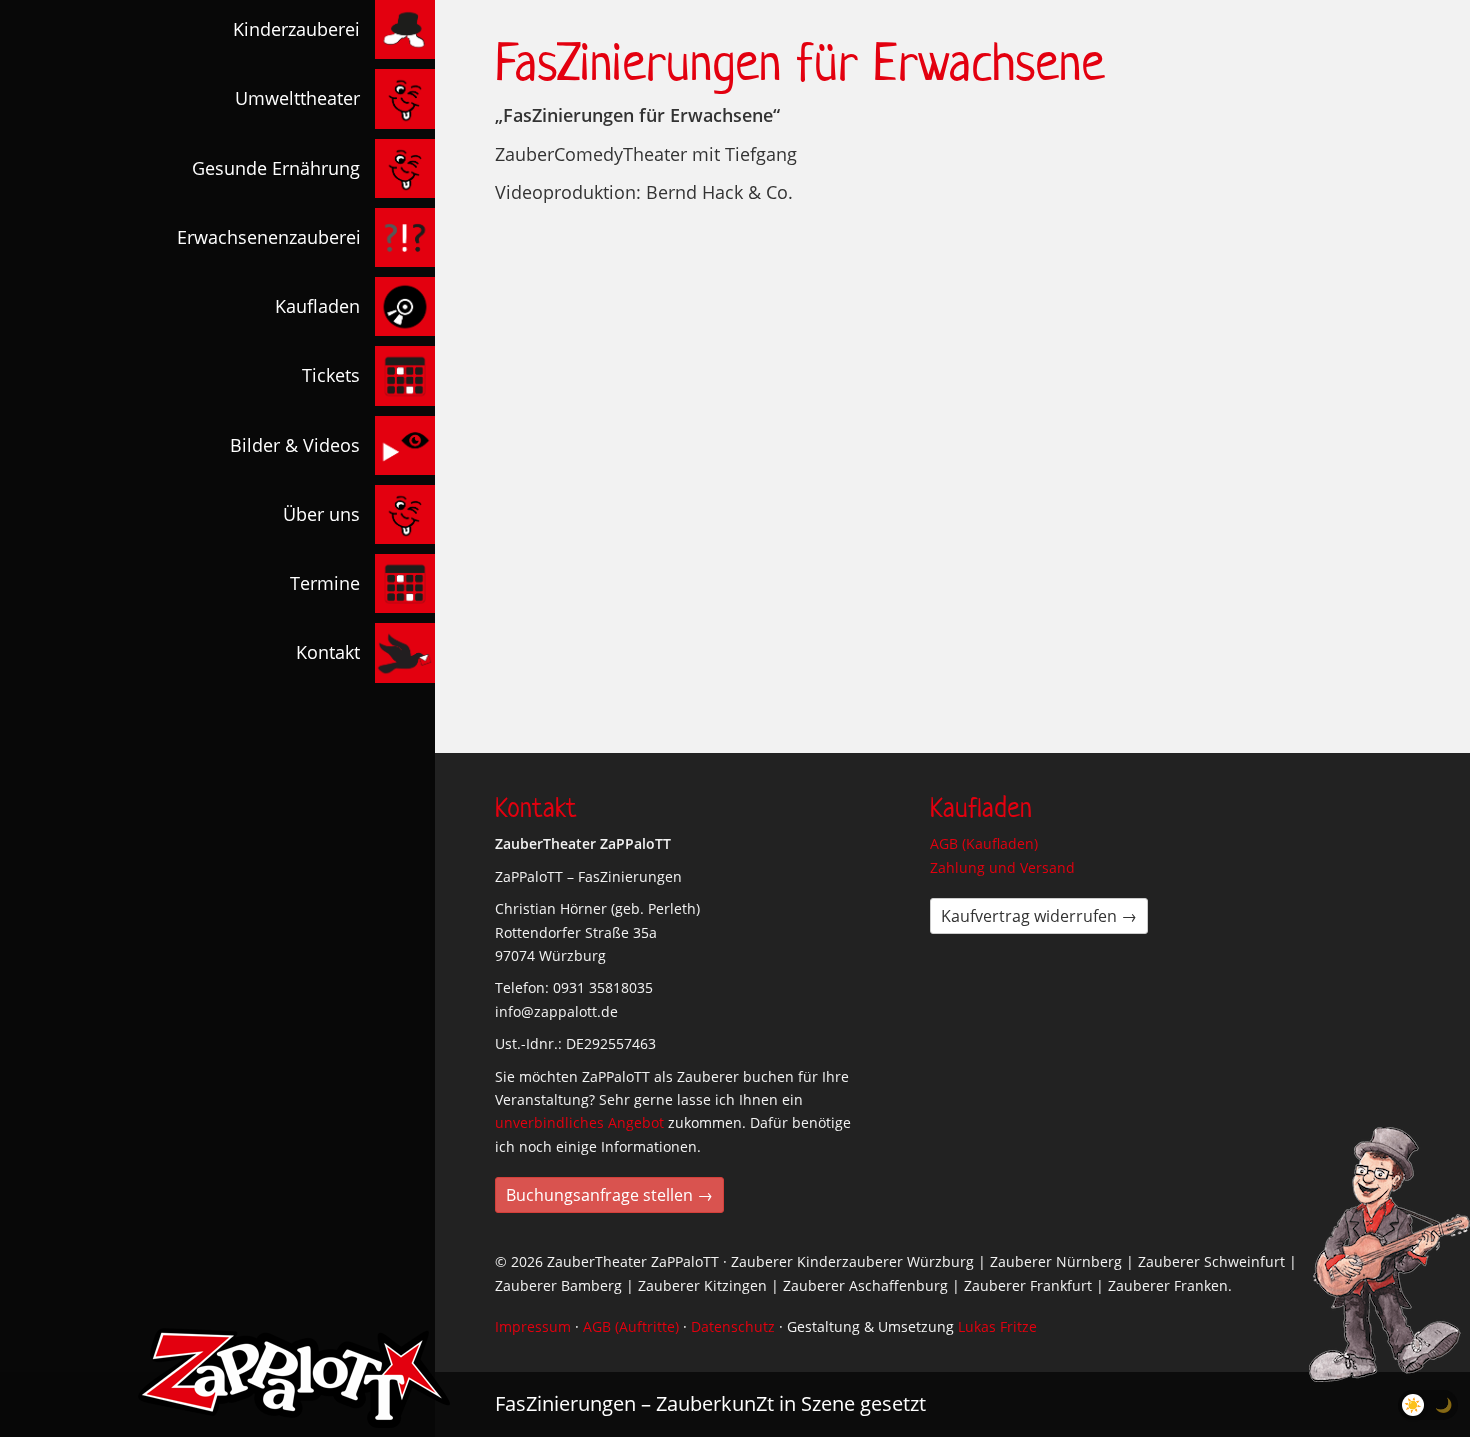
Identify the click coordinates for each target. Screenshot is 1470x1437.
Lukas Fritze (997, 1326)
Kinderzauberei (296, 29)
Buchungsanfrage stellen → (609, 1195)
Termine (325, 583)
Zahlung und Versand (1002, 867)
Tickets (331, 375)
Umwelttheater (297, 98)
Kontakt (328, 652)
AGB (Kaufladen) (984, 843)
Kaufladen (317, 306)
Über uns (321, 514)
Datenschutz (733, 1326)
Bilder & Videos (295, 445)
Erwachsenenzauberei (269, 237)
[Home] (294, 1378)
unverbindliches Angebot (579, 1122)
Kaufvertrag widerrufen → (1039, 916)
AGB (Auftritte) (631, 1326)
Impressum (533, 1326)
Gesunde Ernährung (276, 168)
